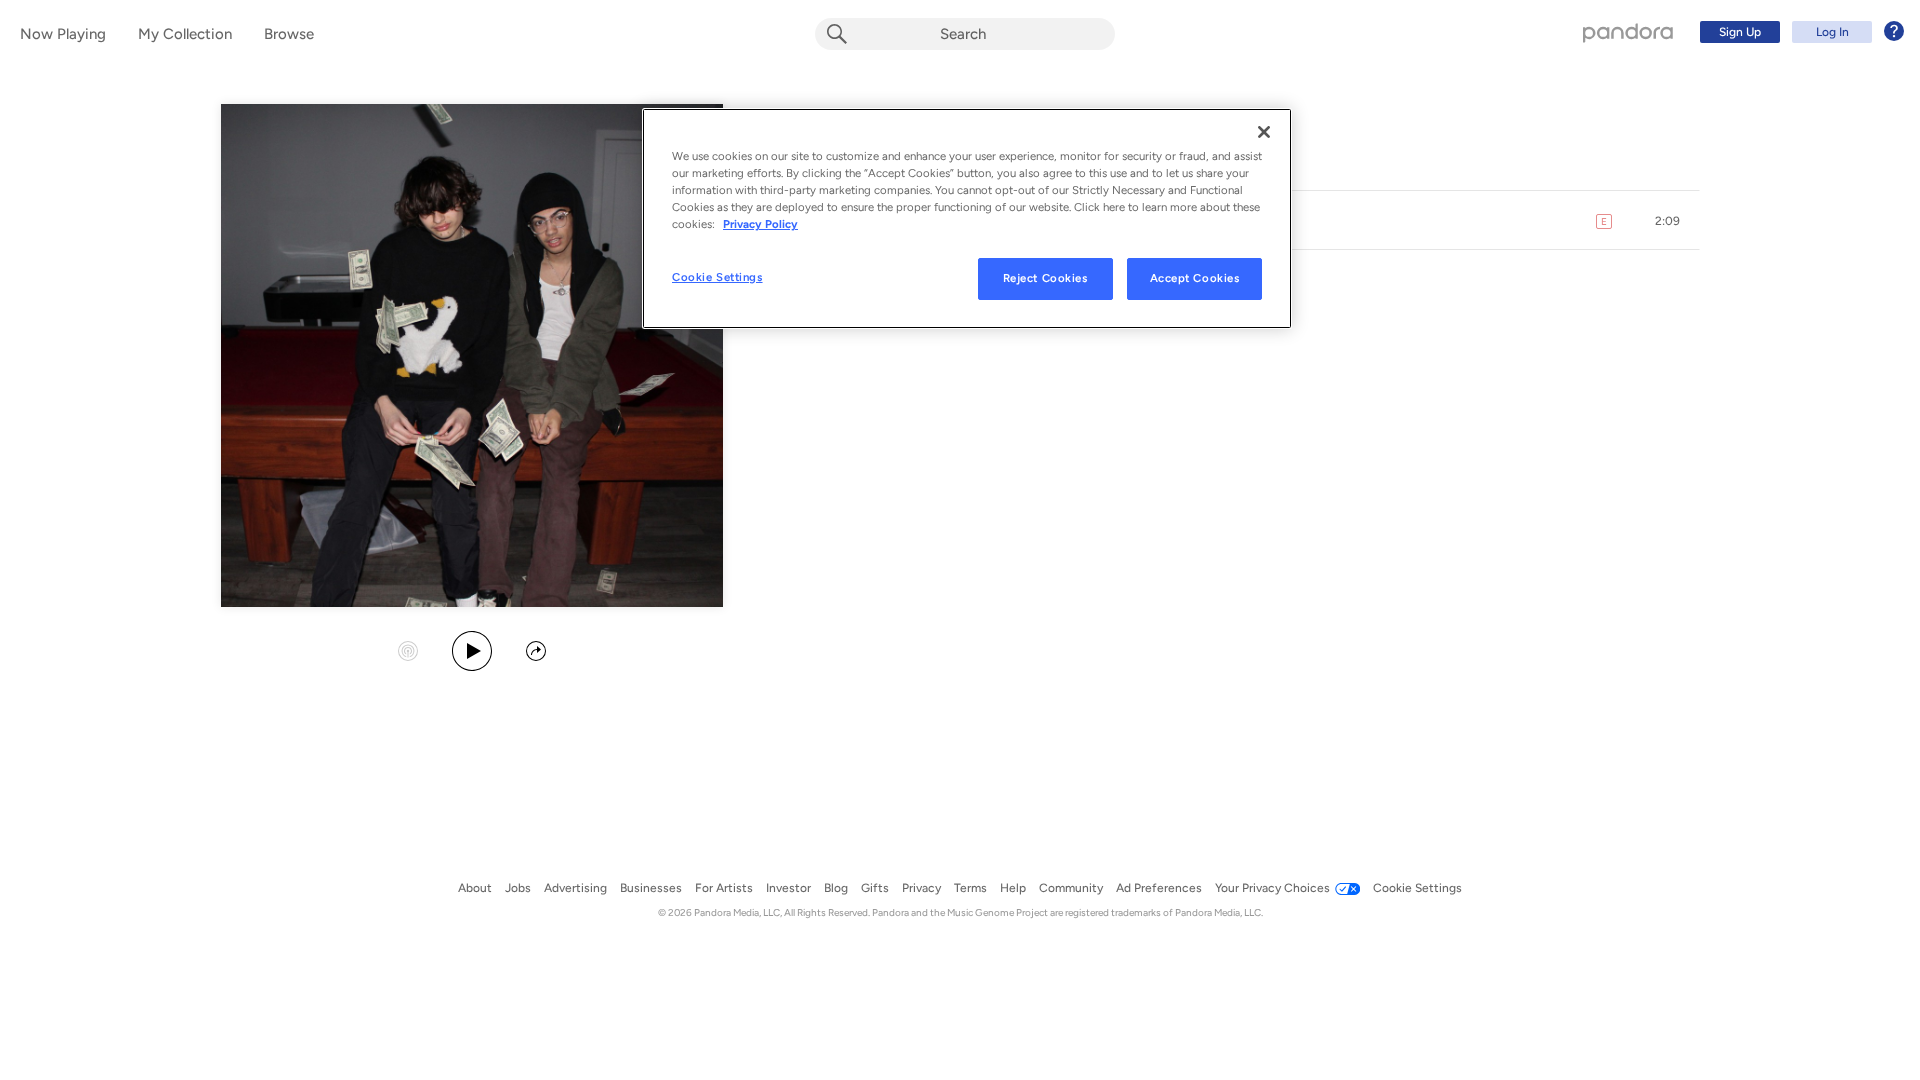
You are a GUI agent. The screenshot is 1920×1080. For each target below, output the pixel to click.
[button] (1668, 221)
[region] (967, 218)
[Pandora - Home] (1628, 32)
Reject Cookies (1045, 278)
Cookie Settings (717, 277)
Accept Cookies (1195, 278)
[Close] (1264, 132)
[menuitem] (1799, 32)
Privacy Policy (760, 224)
